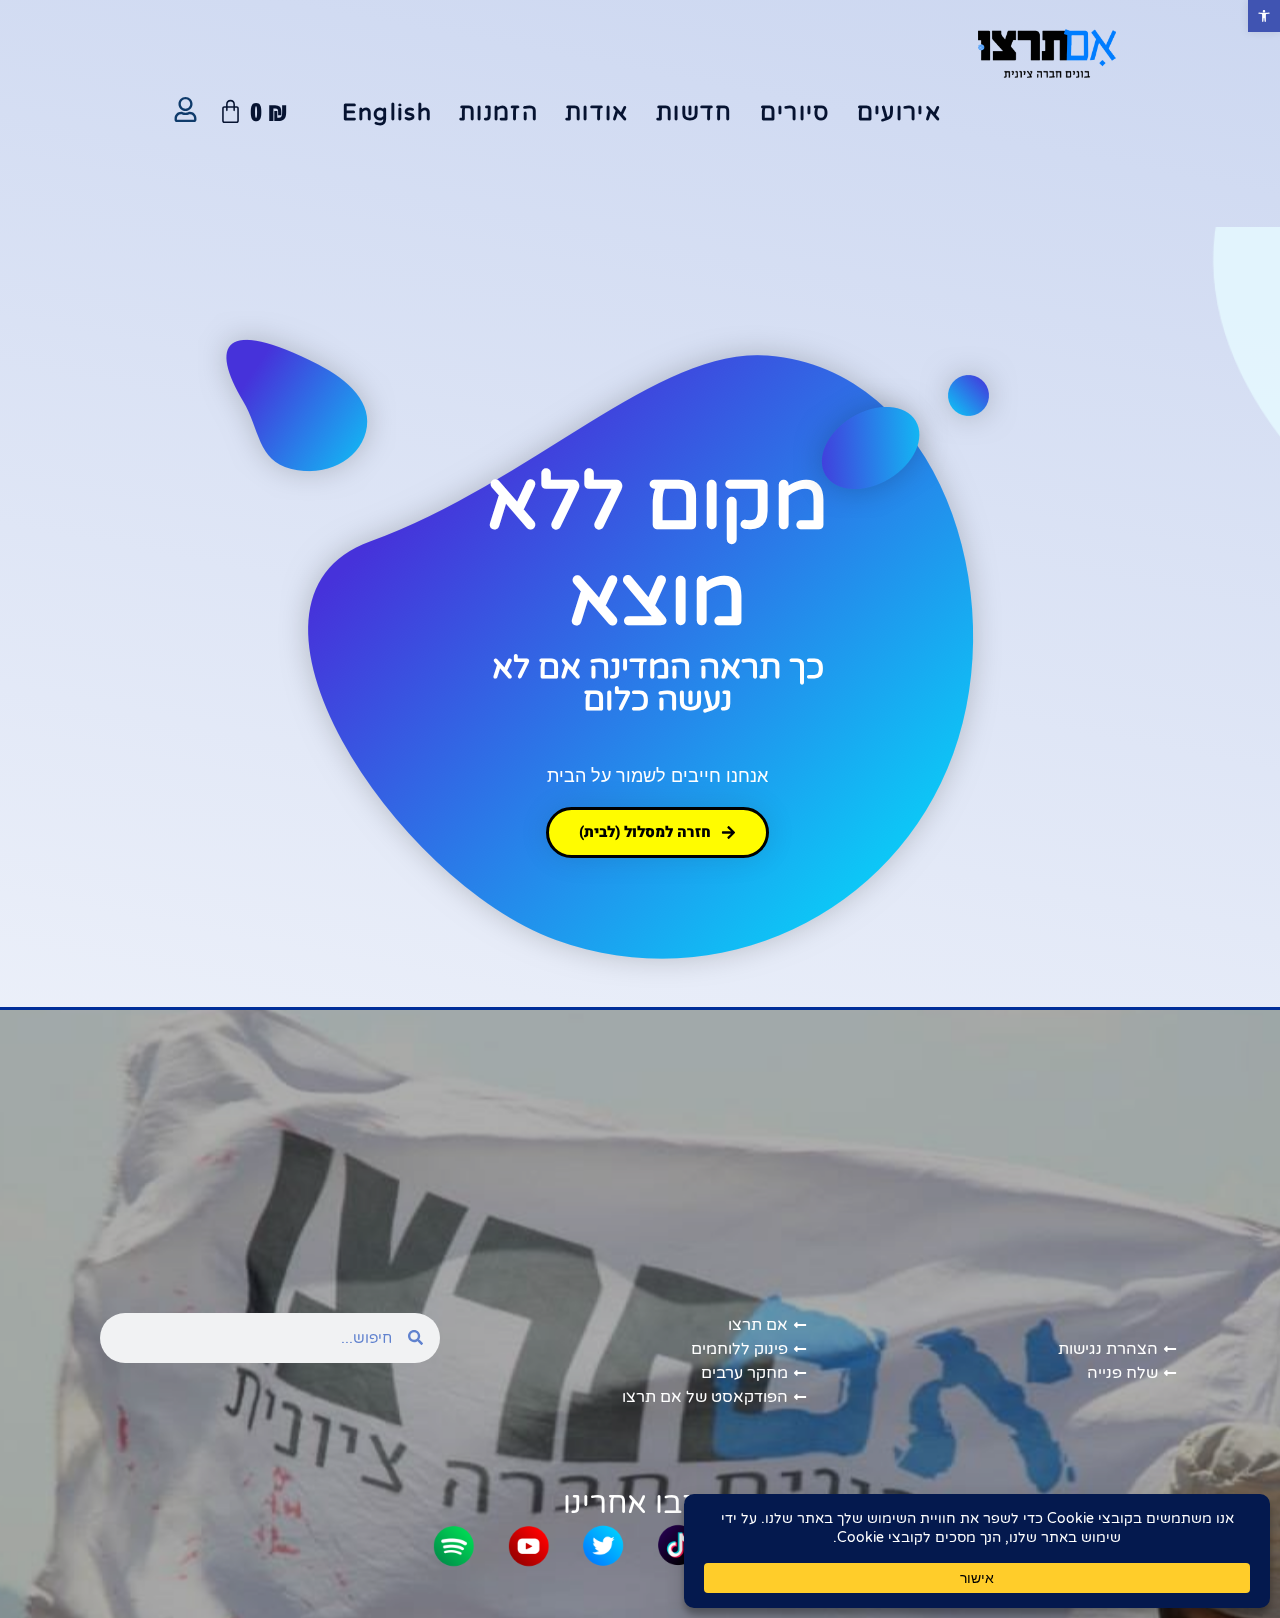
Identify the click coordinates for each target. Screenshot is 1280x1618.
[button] (1264, 16)
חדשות (694, 113)
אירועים (899, 113)
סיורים (795, 113)
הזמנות (498, 113)
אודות (597, 113)
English (387, 113)
